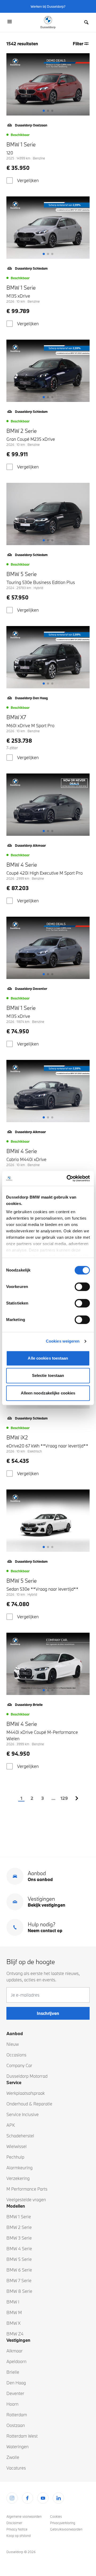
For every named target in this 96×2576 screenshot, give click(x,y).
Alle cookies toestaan (48, 1358)
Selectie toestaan (48, 1375)
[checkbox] (10, 180)
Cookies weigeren (63, 1341)
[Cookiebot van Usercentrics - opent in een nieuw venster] (68, 1178)
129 (64, 1798)
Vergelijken (28, 180)
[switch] (82, 1287)
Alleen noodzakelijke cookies (48, 1393)
